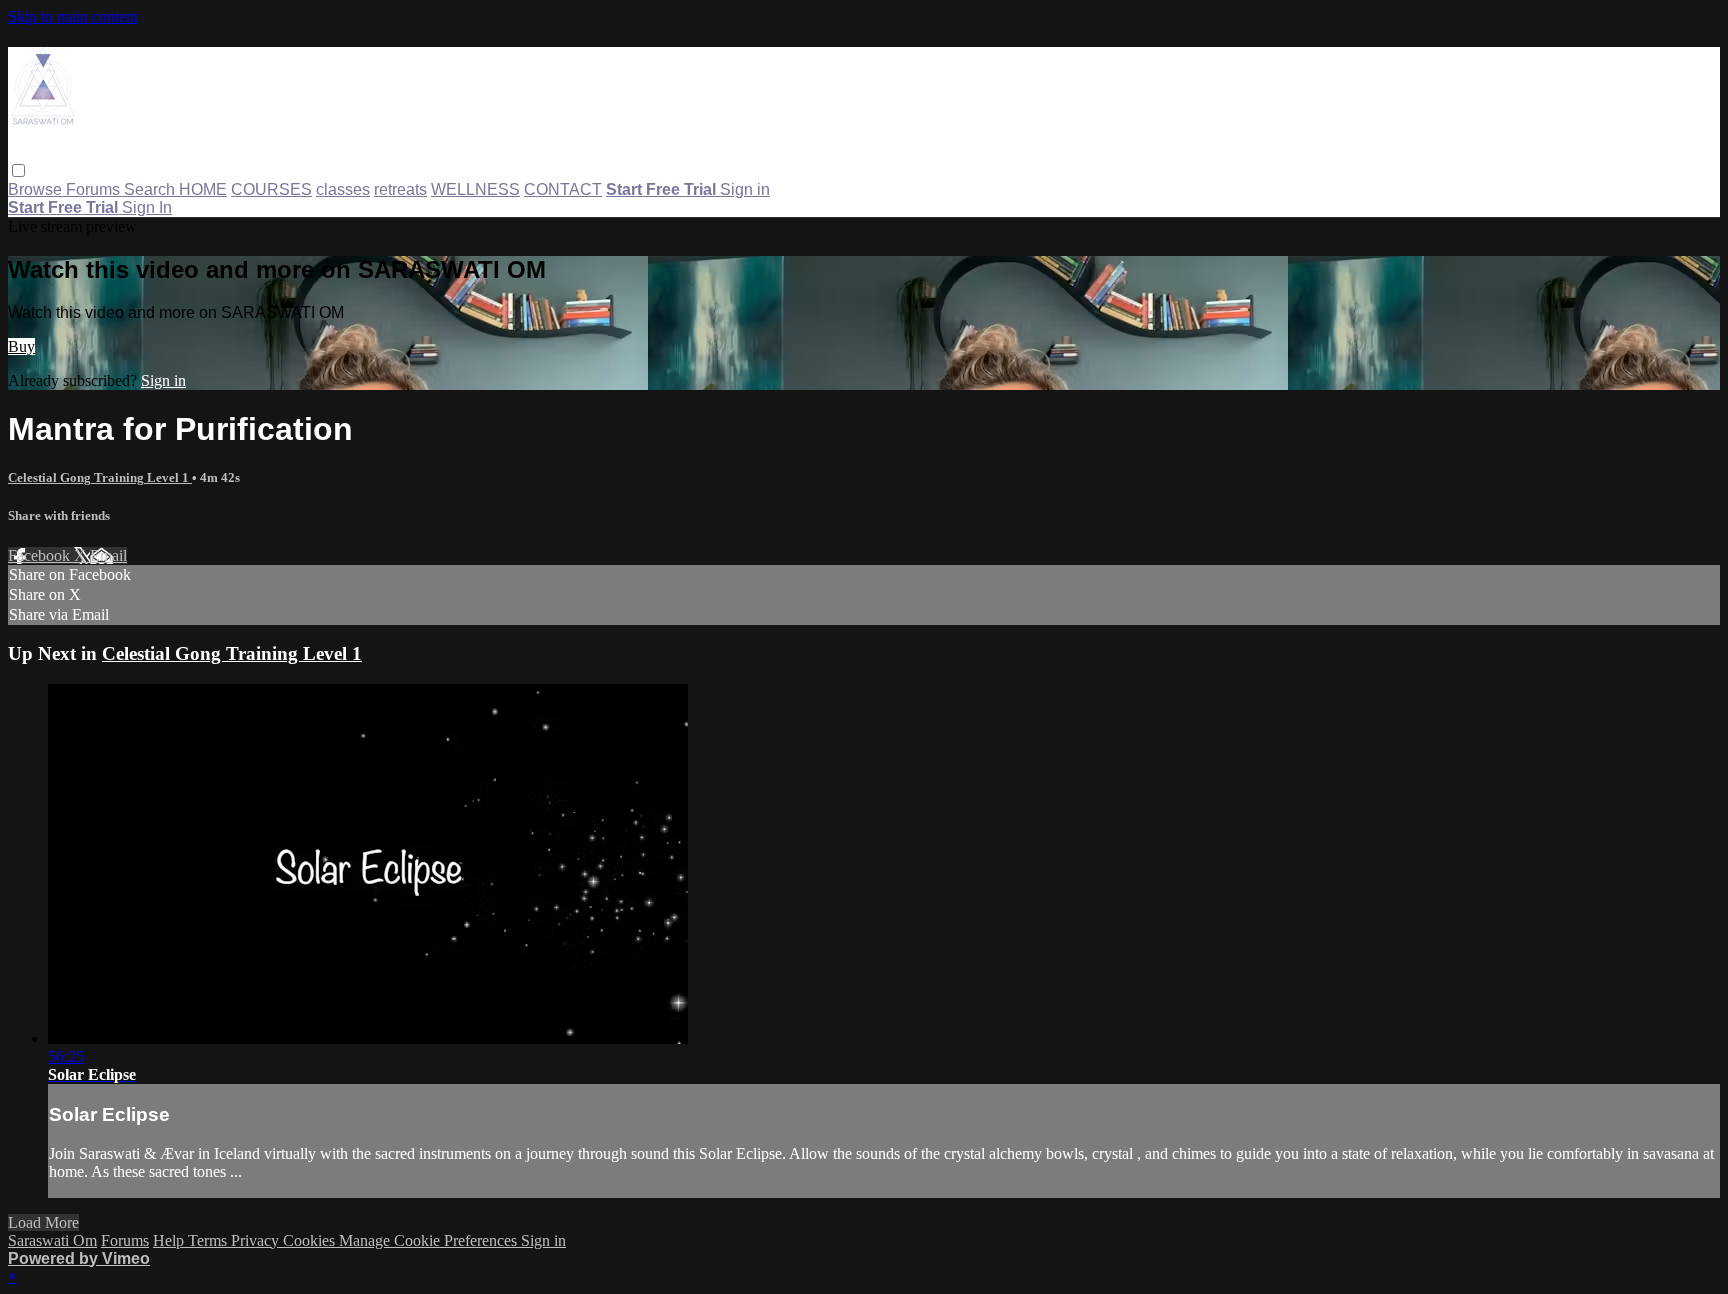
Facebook (41, 555)
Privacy (257, 1240)
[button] (18, 170)
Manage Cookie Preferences (430, 1240)
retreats (400, 189)
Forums (95, 189)
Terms (209, 1240)
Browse (37, 189)
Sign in (745, 189)
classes (343, 189)
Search (151, 189)
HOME (203, 189)
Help (170, 1240)
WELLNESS (475, 189)
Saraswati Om (52, 1240)
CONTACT (563, 189)
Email (108, 555)
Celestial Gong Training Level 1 (100, 477)
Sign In (147, 207)
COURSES (271, 189)
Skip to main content (73, 16)
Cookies (311, 1240)
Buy (21, 346)
